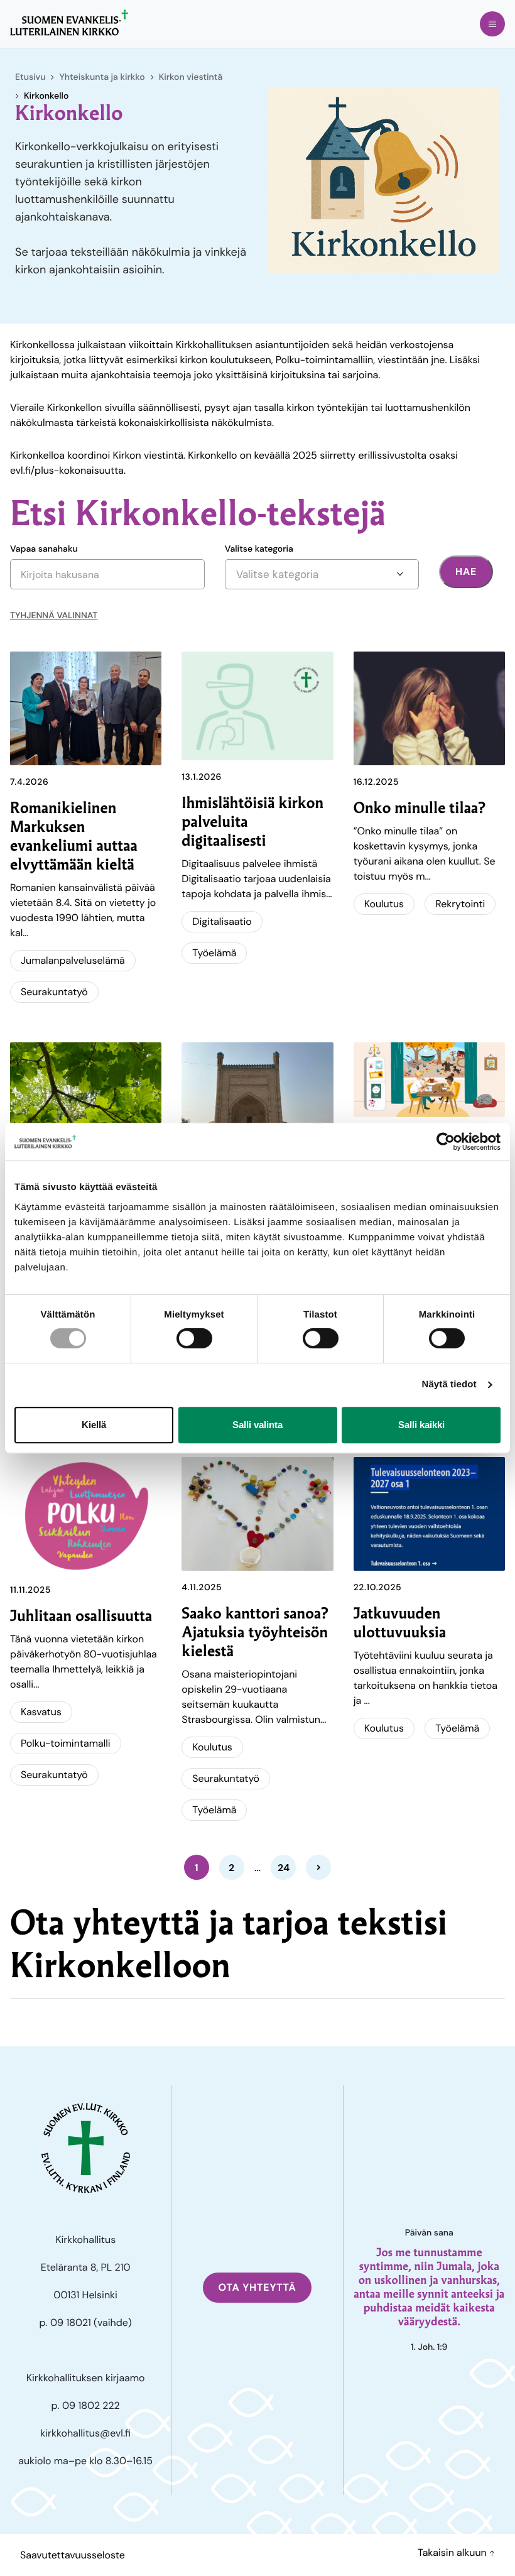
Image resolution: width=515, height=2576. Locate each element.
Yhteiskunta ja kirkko (102, 77)
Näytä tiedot (449, 1384)
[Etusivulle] (69, 23)
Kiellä (94, 1425)
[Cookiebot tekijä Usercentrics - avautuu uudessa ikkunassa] (446, 1142)
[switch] (194, 1338)
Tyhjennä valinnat (54, 616)
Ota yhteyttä (257, 2287)
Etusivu (30, 77)
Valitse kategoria (259, 549)
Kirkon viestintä (191, 77)
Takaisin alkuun (453, 2552)
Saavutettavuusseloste (73, 2555)
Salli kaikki (421, 1425)
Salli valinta (257, 1425)
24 (284, 1868)
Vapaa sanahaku (44, 549)
